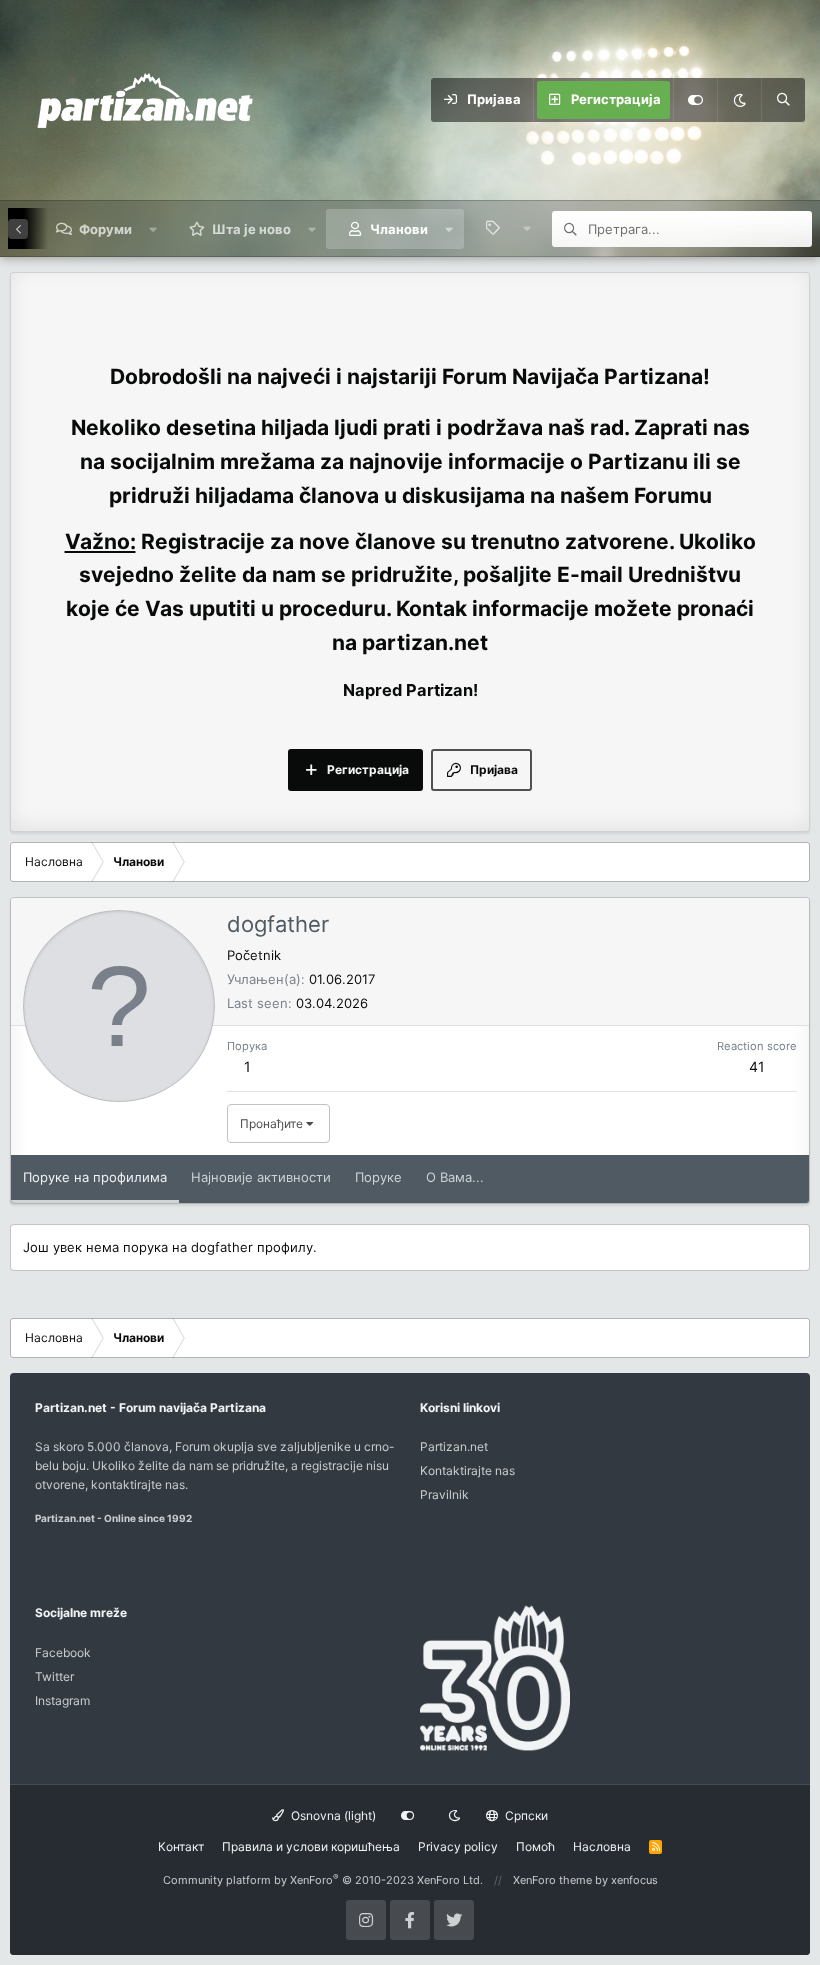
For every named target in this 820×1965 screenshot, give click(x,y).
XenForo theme (552, 1880)
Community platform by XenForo (323, 1880)
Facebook (63, 1652)
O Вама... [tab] (455, 1177)
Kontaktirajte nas (467, 1470)
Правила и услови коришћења (311, 1846)
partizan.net (425, 642)
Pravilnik (444, 1494)
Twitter (54, 1676)
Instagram (62, 1700)
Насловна (602, 1846)
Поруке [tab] (378, 1177)
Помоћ (535, 1846)
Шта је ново (251, 229)
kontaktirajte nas (138, 1484)
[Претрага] (783, 100)
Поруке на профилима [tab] (95, 1177)
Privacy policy (458, 1846)
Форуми (105, 229)
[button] (153, 229)
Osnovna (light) (332, 1815)
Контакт (181, 1846)
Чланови (399, 229)
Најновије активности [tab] (261, 1177)
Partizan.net (454, 1446)
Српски (525, 1815)
